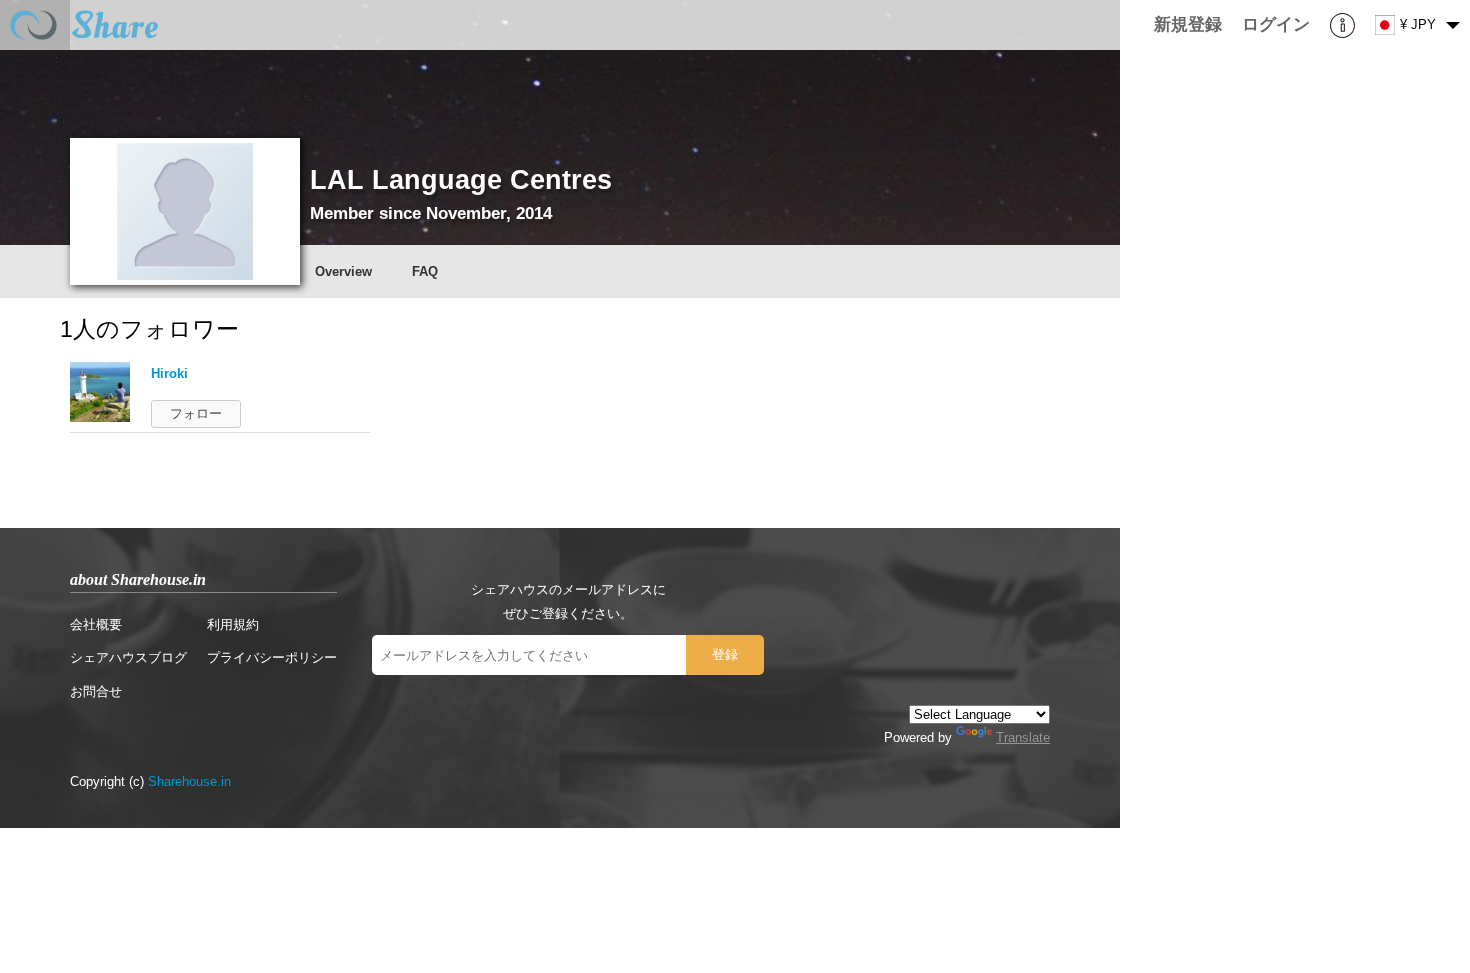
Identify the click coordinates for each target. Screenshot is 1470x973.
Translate (1023, 737)
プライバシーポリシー (272, 657)
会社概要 (96, 624)
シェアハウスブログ (128, 657)
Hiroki (169, 373)
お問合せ (96, 691)
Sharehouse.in (189, 781)
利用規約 (233, 624)
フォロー (196, 413)
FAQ (425, 271)
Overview (343, 271)
